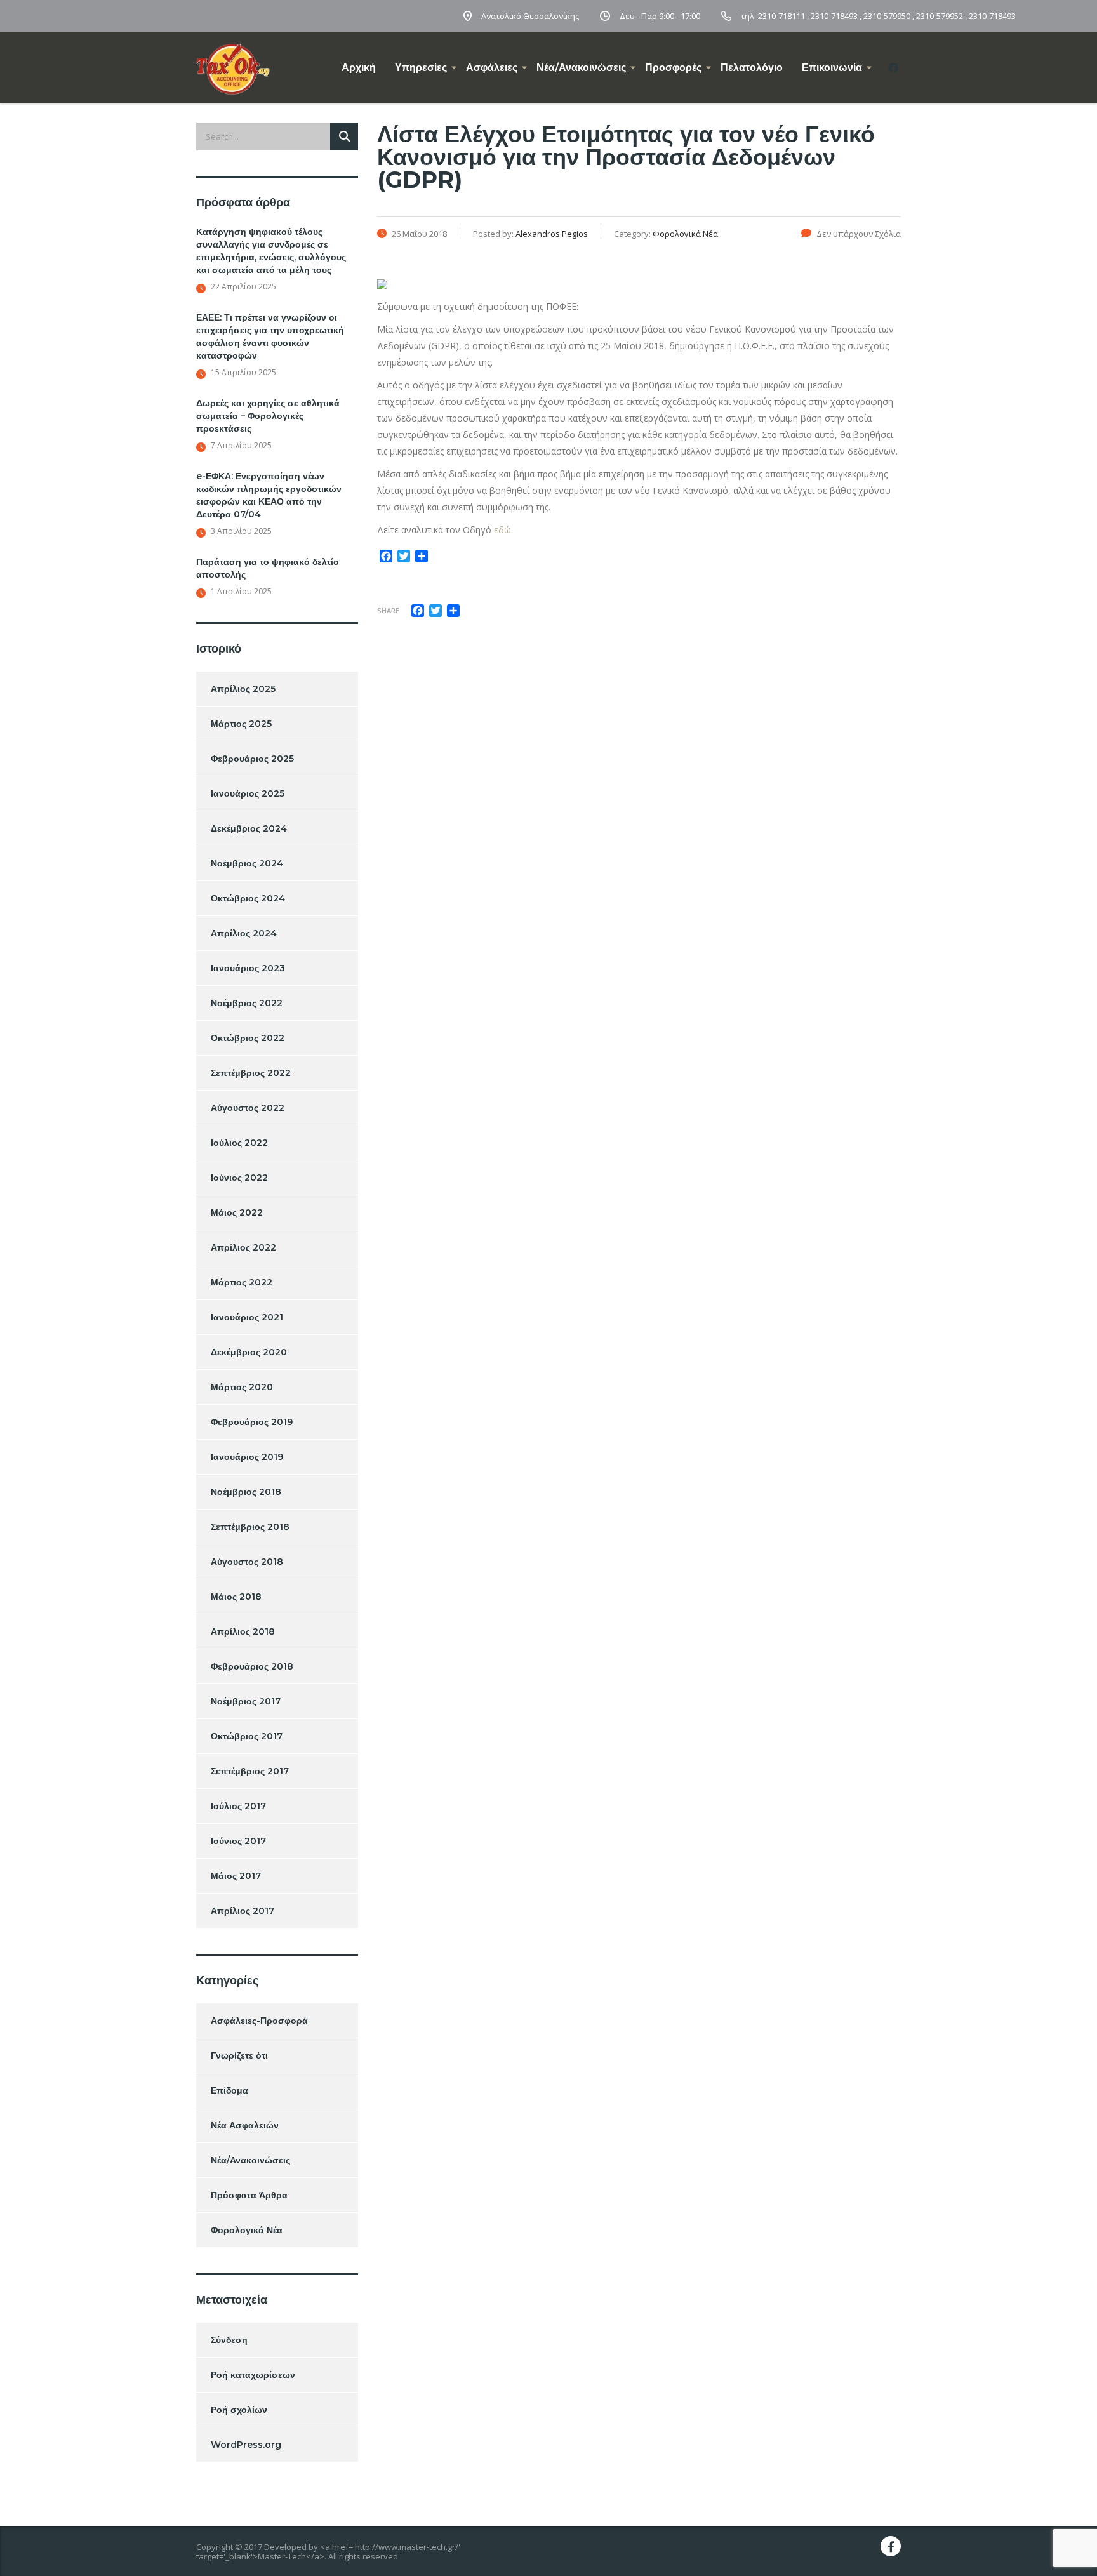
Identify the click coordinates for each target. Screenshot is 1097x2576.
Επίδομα (229, 2090)
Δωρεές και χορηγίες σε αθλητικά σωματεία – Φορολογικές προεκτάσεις (268, 416)
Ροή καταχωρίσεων (253, 2375)
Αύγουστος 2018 (247, 1562)
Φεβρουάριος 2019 (252, 1422)
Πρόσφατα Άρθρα (249, 2195)
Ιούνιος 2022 (239, 1178)
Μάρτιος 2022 (242, 1282)
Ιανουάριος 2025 (248, 793)
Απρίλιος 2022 (243, 1247)
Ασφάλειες (492, 68)
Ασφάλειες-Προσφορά (259, 2021)
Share (388, 610)
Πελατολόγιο (752, 68)
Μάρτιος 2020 (242, 1387)
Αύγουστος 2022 (248, 1108)
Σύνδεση (229, 2340)
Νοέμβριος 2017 (246, 1701)
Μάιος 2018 (236, 1597)
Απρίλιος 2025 (243, 689)
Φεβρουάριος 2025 (252, 759)
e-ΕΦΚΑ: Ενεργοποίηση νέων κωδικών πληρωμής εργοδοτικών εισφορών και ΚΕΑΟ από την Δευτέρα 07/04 (269, 495)
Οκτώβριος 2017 (247, 1736)
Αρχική (359, 68)
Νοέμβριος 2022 (247, 1003)
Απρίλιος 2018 (243, 1631)
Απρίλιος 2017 (243, 1911)
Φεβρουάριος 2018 (252, 1666)
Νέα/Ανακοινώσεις (581, 68)
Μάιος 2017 (236, 1876)
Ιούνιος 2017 (238, 1841)
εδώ (502, 530)
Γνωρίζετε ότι (239, 2055)
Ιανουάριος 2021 (247, 1317)
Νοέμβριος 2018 (246, 1492)
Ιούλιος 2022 (239, 1143)
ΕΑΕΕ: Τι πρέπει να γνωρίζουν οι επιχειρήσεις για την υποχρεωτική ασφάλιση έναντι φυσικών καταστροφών (270, 336)
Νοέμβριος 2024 (247, 863)
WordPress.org (246, 2445)
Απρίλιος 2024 (244, 933)
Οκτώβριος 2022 (248, 1038)
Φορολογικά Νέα (247, 2230)
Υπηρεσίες (421, 68)
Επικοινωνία (832, 68)
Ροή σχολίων (239, 2410)
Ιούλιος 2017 (238, 1806)
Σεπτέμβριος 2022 (251, 1073)
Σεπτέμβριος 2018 (250, 1527)
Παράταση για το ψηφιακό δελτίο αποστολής (268, 568)
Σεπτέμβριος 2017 (250, 1771)
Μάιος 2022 (237, 1212)
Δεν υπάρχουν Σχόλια (859, 234)
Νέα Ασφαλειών (245, 2125)
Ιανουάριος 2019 (247, 1457)
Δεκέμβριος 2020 (249, 1352)
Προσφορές (673, 68)
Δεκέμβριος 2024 (249, 828)
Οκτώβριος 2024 (248, 898)
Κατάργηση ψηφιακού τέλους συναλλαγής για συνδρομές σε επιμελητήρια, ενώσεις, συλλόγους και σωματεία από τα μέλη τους (271, 251)
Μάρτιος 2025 (241, 724)
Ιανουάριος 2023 (248, 968)
